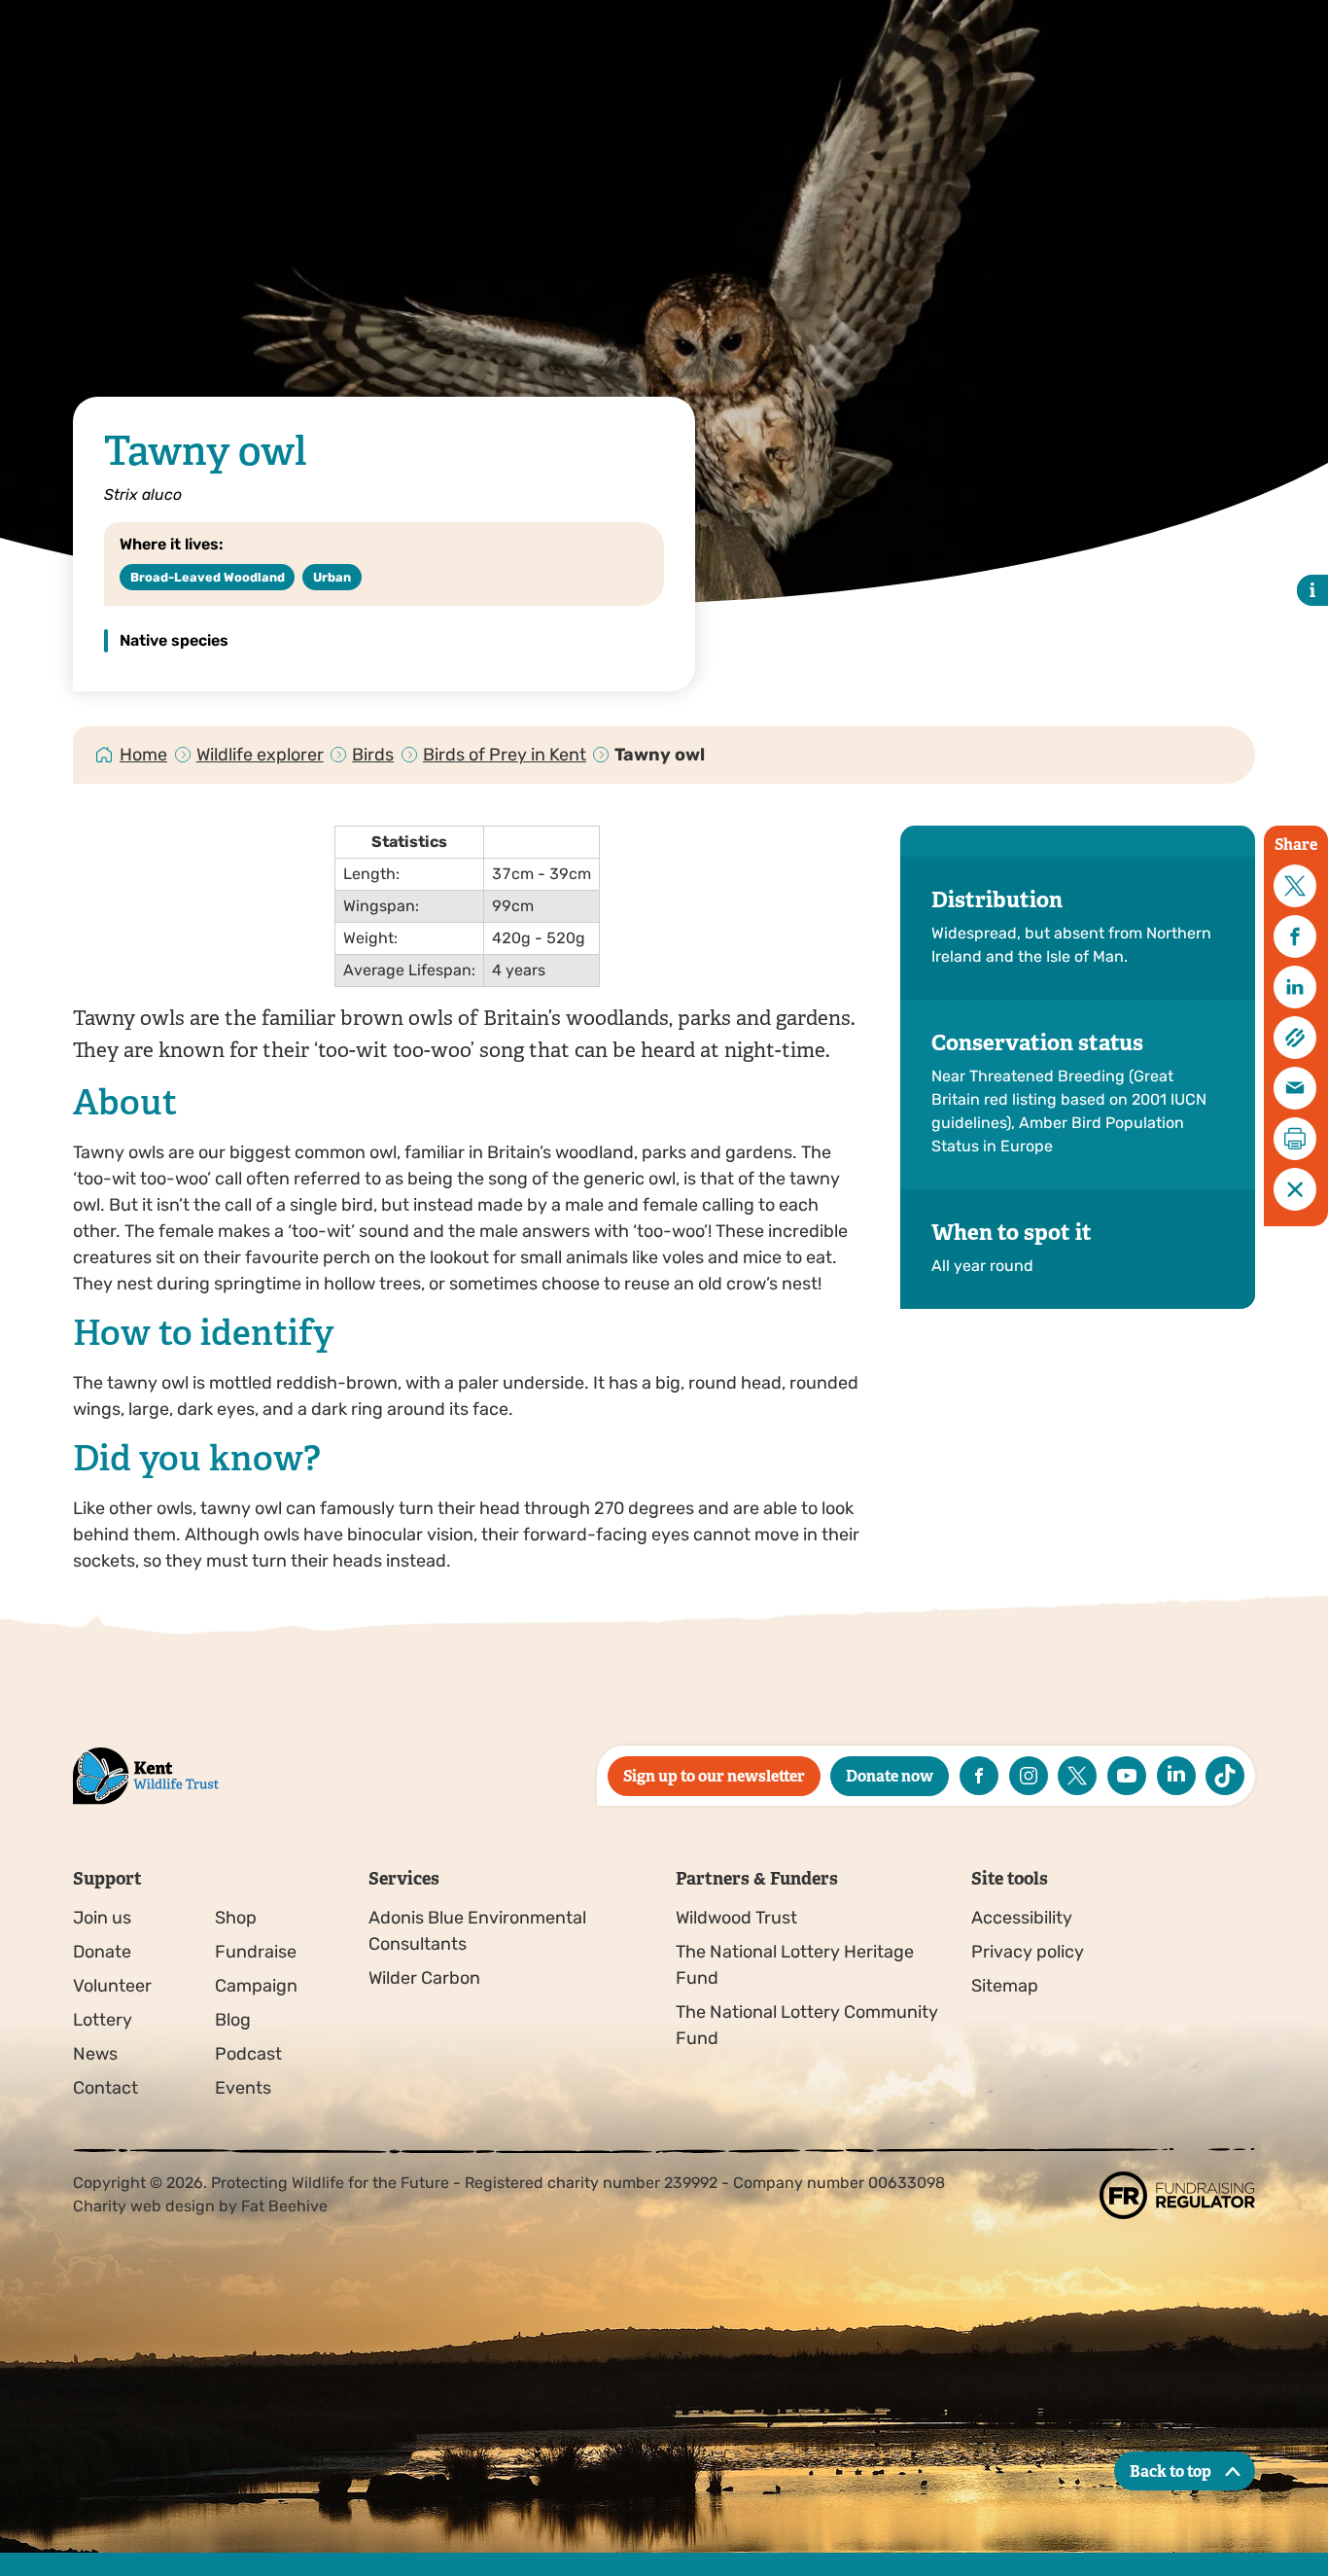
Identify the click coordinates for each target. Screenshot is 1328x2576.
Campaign (256, 1986)
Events (243, 2088)
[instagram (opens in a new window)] (1029, 1776)
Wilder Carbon (424, 1978)
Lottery (103, 2020)
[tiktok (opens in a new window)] (1225, 1776)
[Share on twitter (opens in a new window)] (1295, 886)
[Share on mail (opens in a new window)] (1295, 1088)
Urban (332, 577)
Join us (102, 1918)
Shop (236, 1918)
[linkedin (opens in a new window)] (1176, 1776)
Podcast (248, 2054)
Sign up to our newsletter (714, 1776)
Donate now (890, 1776)
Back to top (1171, 2471)
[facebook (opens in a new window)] (979, 1776)
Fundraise (256, 1952)
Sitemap (1005, 1986)
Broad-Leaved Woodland (208, 577)
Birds (373, 755)
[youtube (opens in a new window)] (1127, 1776)
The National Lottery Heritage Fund (795, 1965)
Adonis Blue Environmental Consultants (477, 1931)
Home (143, 755)
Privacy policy (1028, 1952)
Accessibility (1022, 1918)
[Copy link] (1295, 1038)
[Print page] (1295, 1139)
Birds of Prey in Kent (505, 755)
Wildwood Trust (736, 1918)
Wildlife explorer (260, 755)
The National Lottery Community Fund (807, 2025)
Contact (105, 2088)
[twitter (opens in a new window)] (1077, 1776)
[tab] (144, 755)
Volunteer (112, 1986)
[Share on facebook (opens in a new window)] (1295, 936)
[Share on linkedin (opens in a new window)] (1295, 987)
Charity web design (144, 2206)
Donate (102, 1952)
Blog (233, 2020)
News (95, 2054)
